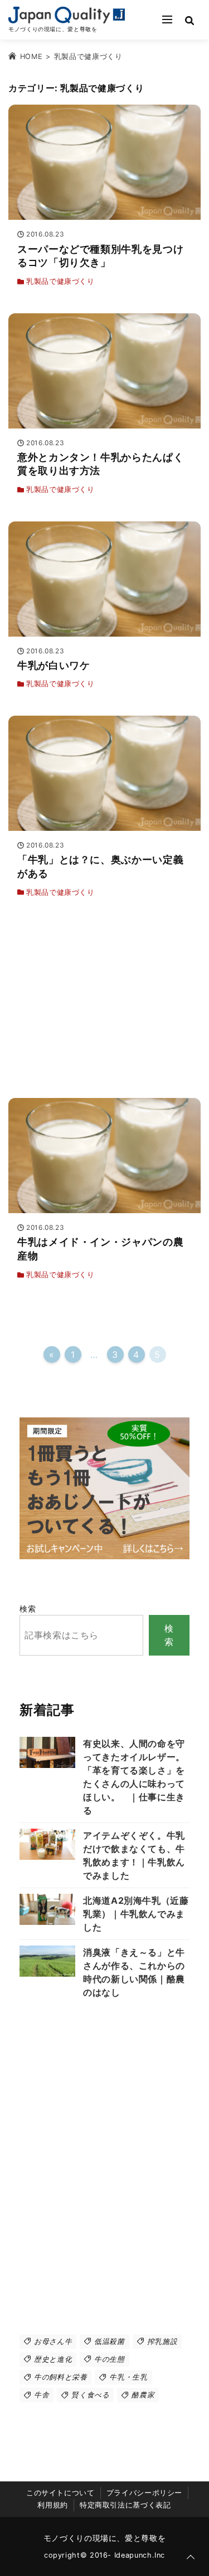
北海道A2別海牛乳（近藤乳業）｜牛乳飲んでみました (136, 1914)
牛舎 (42, 2395)
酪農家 (143, 2395)
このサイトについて (60, 2493)
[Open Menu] (167, 19)
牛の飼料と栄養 (60, 2377)
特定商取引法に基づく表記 (125, 2505)
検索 (28, 1609)
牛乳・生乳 (128, 2377)
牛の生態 (110, 2359)
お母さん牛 (53, 2341)
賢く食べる (90, 2395)
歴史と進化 (53, 2359)
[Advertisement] (104, 1003)
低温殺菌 (110, 2341)
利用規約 (53, 2505)
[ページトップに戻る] (191, 2558)
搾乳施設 (162, 2341)
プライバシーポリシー (144, 2493)
